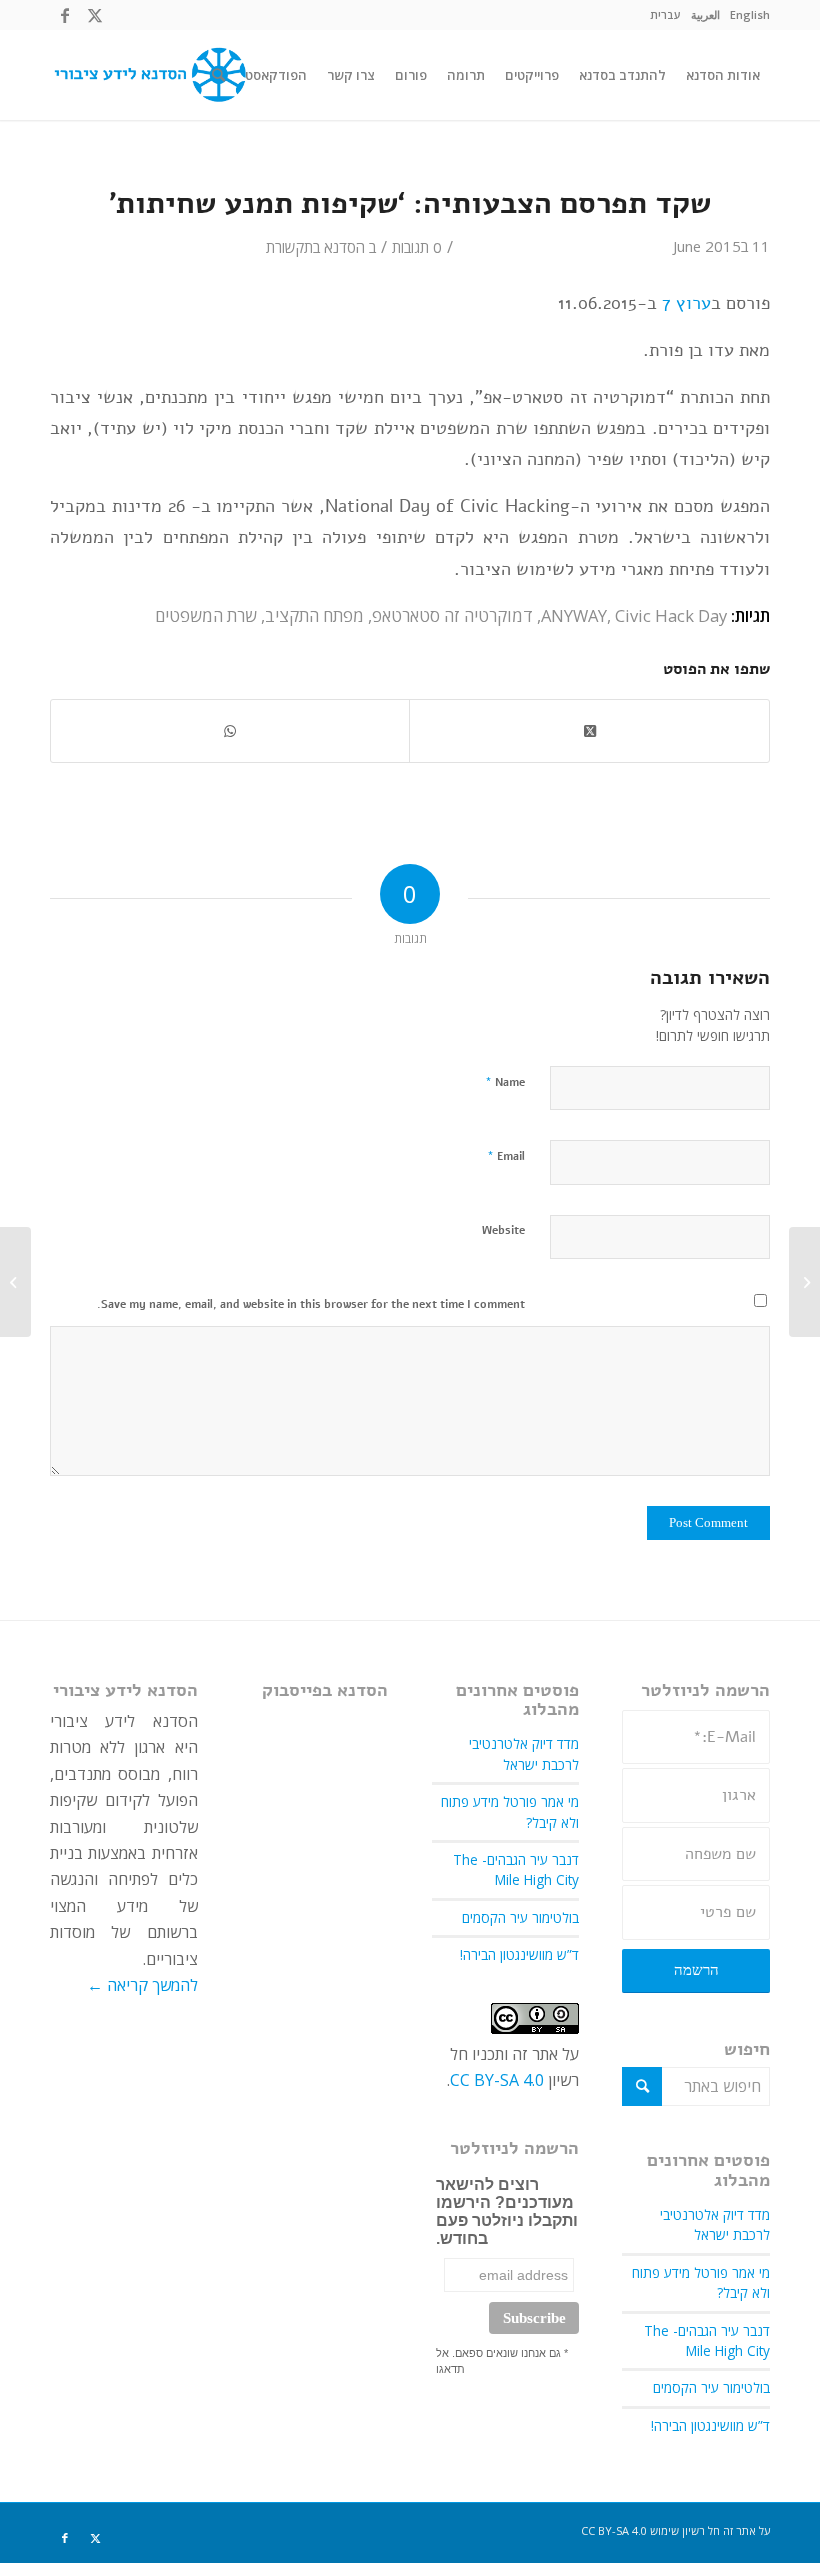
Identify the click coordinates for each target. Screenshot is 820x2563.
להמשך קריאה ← (142, 1985)
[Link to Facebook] (65, 15)
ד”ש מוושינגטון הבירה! (710, 2425)
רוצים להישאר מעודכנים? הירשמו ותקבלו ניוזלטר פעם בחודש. (507, 2211)
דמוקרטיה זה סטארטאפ (452, 615)
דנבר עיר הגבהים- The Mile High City (707, 2340)
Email (506, 1156)
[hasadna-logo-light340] (148, 75)
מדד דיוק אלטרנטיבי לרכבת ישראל (715, 2224)
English (750, 14)
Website (503, 1230)
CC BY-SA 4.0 (497, 2080)
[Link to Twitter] (95, 15)
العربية (705, 14)
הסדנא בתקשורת (315, 247)
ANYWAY (574, 615)
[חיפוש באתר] (218, 75)
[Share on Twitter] (589, 731)
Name (505, 1082)
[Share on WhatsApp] (230, 731)
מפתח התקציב (314, 615)
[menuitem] (750, 15)
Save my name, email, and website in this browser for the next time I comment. (311, 1304)
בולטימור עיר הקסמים (711, 2387)
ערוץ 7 (686, 302)
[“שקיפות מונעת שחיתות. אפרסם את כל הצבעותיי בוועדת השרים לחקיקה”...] (804, 1282)
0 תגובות (417, 247)
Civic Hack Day (671, 615)
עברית (665, 14)
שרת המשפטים (206, 615)
